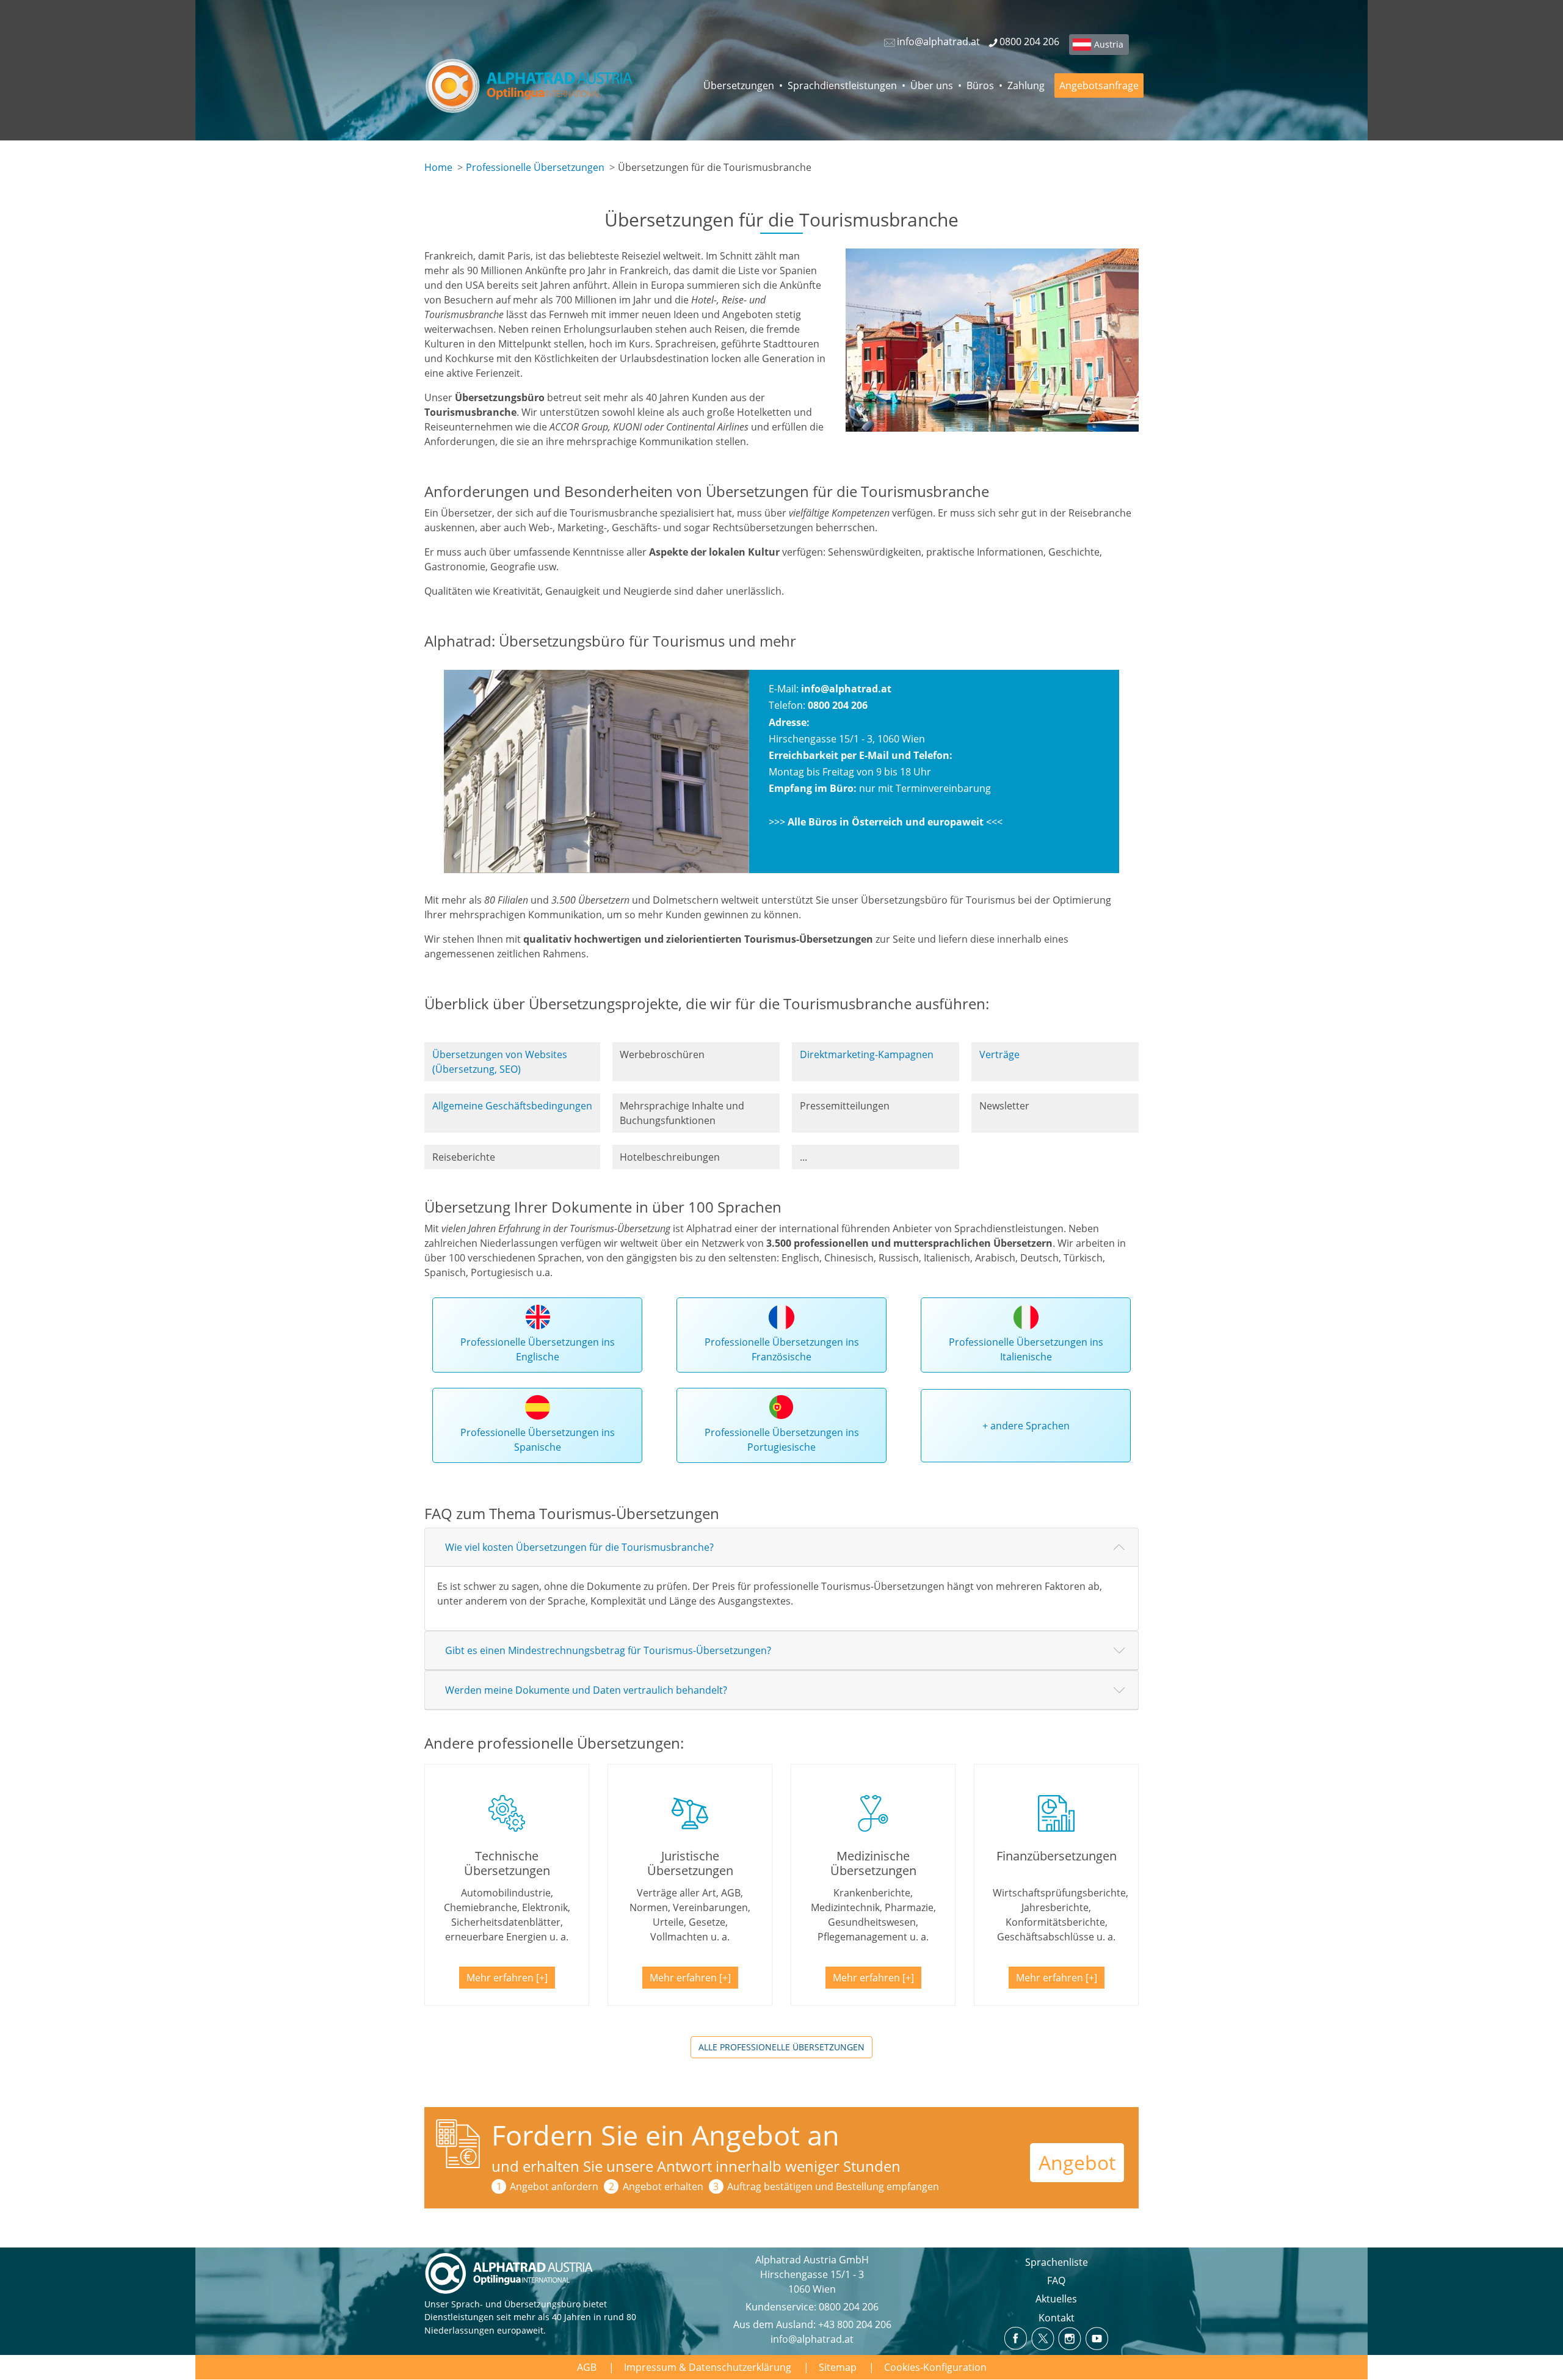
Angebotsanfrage (1099, 85)
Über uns (932, 85)
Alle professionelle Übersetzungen (781, 2047)
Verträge (999, 1054)
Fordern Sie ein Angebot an (665, 2135)
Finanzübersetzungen (1057, 1856)
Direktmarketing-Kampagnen (867, 1054)
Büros (980, 85)
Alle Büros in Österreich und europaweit (886, 822)
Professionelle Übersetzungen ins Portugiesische (782, 1440)
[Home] (538, 85)
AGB (587, 2367)
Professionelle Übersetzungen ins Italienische (1026, 1349)
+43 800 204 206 (855, 2324)
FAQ (1056, 2280)
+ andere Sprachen (1026, 1426)
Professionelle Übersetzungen (535, 167)
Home (438, 167)
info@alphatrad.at (846, 689)
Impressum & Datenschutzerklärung (708, 2367)
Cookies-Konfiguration (935, 2367)
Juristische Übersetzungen (690, 1863)
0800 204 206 (849, 2307)
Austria (1109, 44)
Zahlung (1026, 85)
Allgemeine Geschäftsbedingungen (512, 1106)
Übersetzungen (739, 85)
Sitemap (838, 2367)
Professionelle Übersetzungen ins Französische (782, 1349)
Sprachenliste (1057, 2262)
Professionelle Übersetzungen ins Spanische (538, 1440)
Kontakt (1057, 2318)
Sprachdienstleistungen (842, 85)
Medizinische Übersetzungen (873, 1863)
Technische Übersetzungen (507, 1863)
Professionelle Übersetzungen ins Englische (538, 1349)
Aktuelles (1056, 2299)
